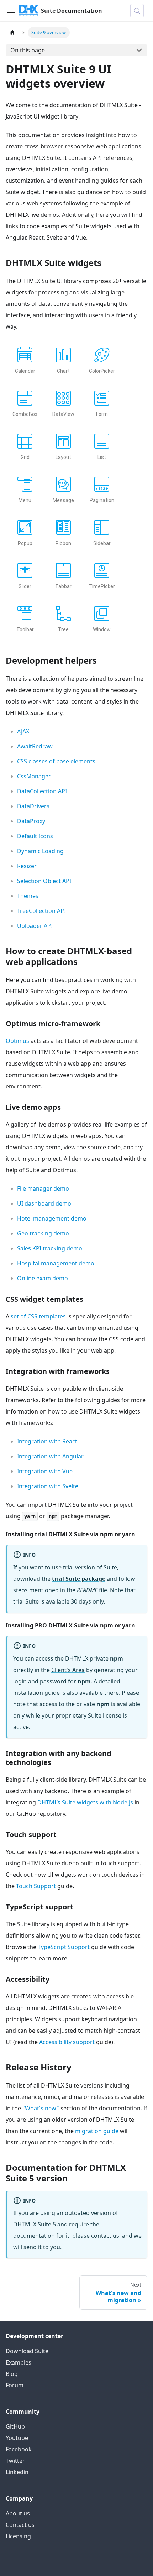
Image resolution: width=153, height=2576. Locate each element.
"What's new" (41, 2108)
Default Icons (35, 836)
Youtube (17, 2438)
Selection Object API (44, 881)
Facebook (19, 2449)
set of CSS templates (38, 1316)
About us (18, 2513)
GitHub (15, 2426)
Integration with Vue (45, 1471)
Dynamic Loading (40, 851)
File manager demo (43, 1188)
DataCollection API (42, 791)
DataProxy (31, 821)
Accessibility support (67, 2042)
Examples (19, 2362)
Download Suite (27, 2351)
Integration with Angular (50, 1456)
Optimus (17, 1041)
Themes (28, 896)
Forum (15, 2385)
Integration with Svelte (48, 1486)
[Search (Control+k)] (137, 11)
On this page (28, 50)
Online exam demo (43, 1278)
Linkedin (17, 2472)
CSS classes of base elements (56, 761)
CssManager (34, 776)
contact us (105, 2236)
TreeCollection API (41, 911)
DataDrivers (33, 806)
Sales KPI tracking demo (50, 1248)
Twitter (15, 2461)
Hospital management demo (56, 1263)
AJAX (23, 731)
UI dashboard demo (44, 1203)
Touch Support (36, 1886)
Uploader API (35, 926)
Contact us (20, 2525)
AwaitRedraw (35, 746)
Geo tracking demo (43, 1233)
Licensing (18, 2536)
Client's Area (68, 1670)
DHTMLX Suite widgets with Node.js (85, 1802)
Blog (12, 2374)
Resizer (27, 866)
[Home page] (12, 33)
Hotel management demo (52, 1218)
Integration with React (47, 1441)
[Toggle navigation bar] (11, 11)
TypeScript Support (64, 1947)
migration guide (97, 2131)
